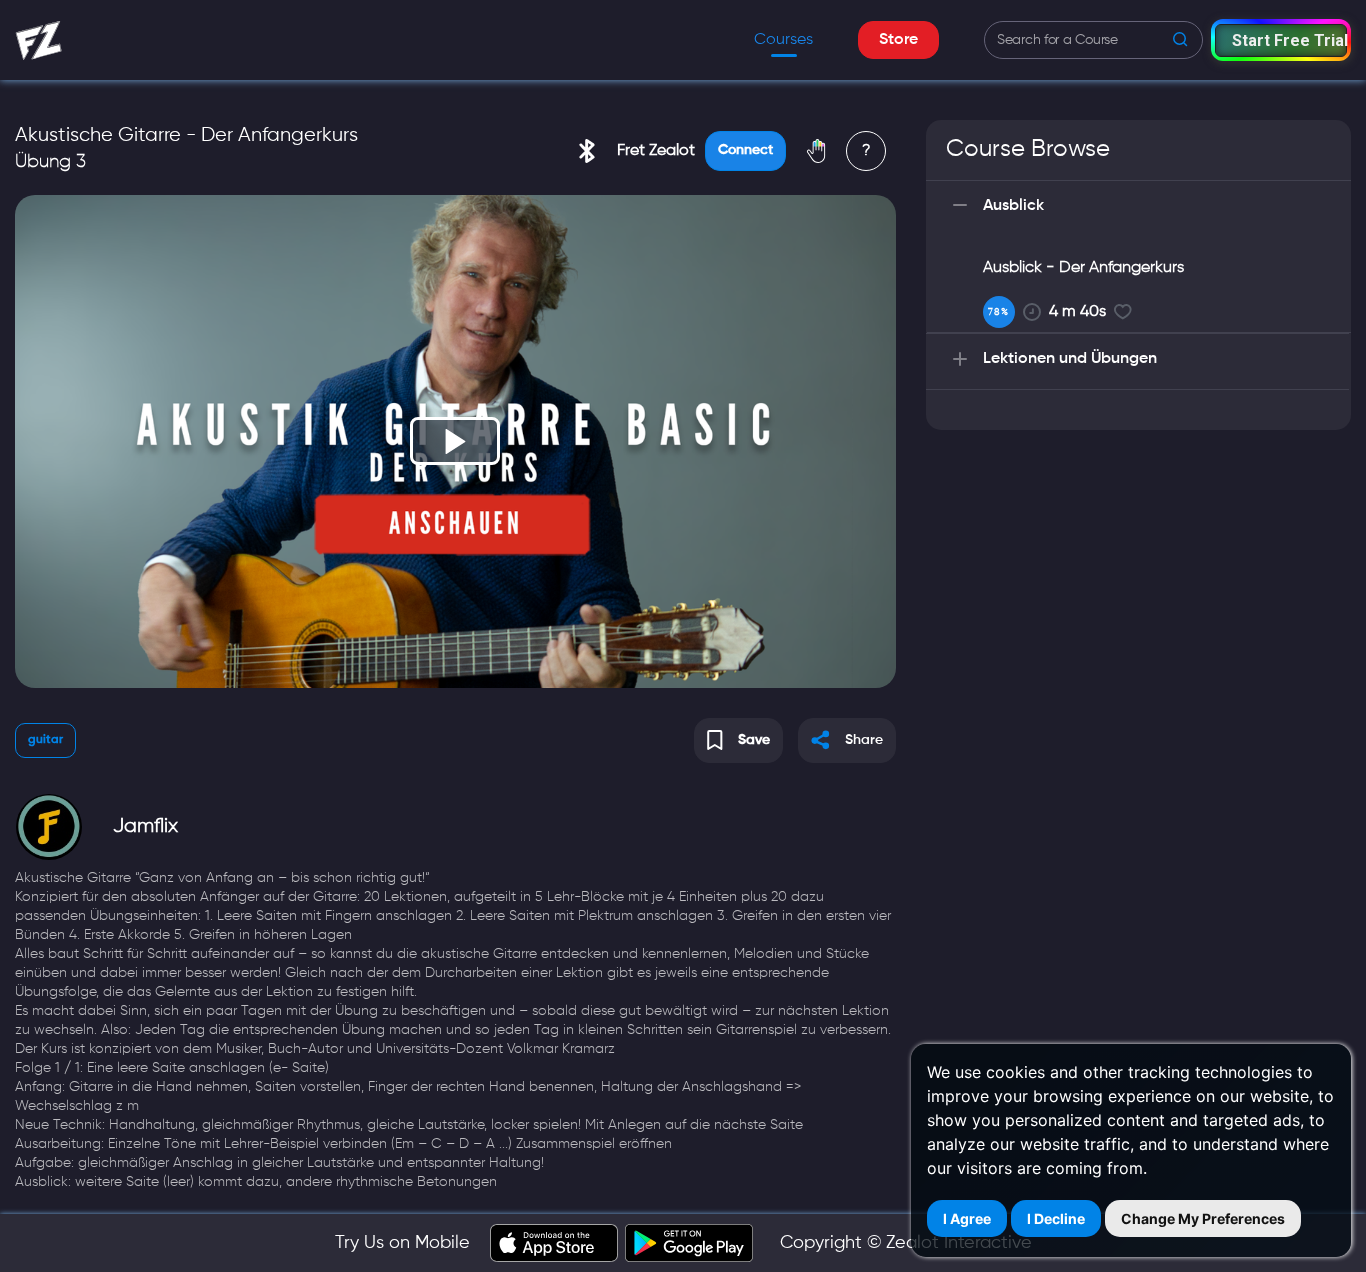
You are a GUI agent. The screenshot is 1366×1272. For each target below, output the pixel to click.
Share (864, 740)
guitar (45, 740)
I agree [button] (967, 1218)
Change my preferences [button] (1203, 1218)
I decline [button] (1056, 1218)
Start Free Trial (1289, 40)
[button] (1281, 39)
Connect (745, 150)
